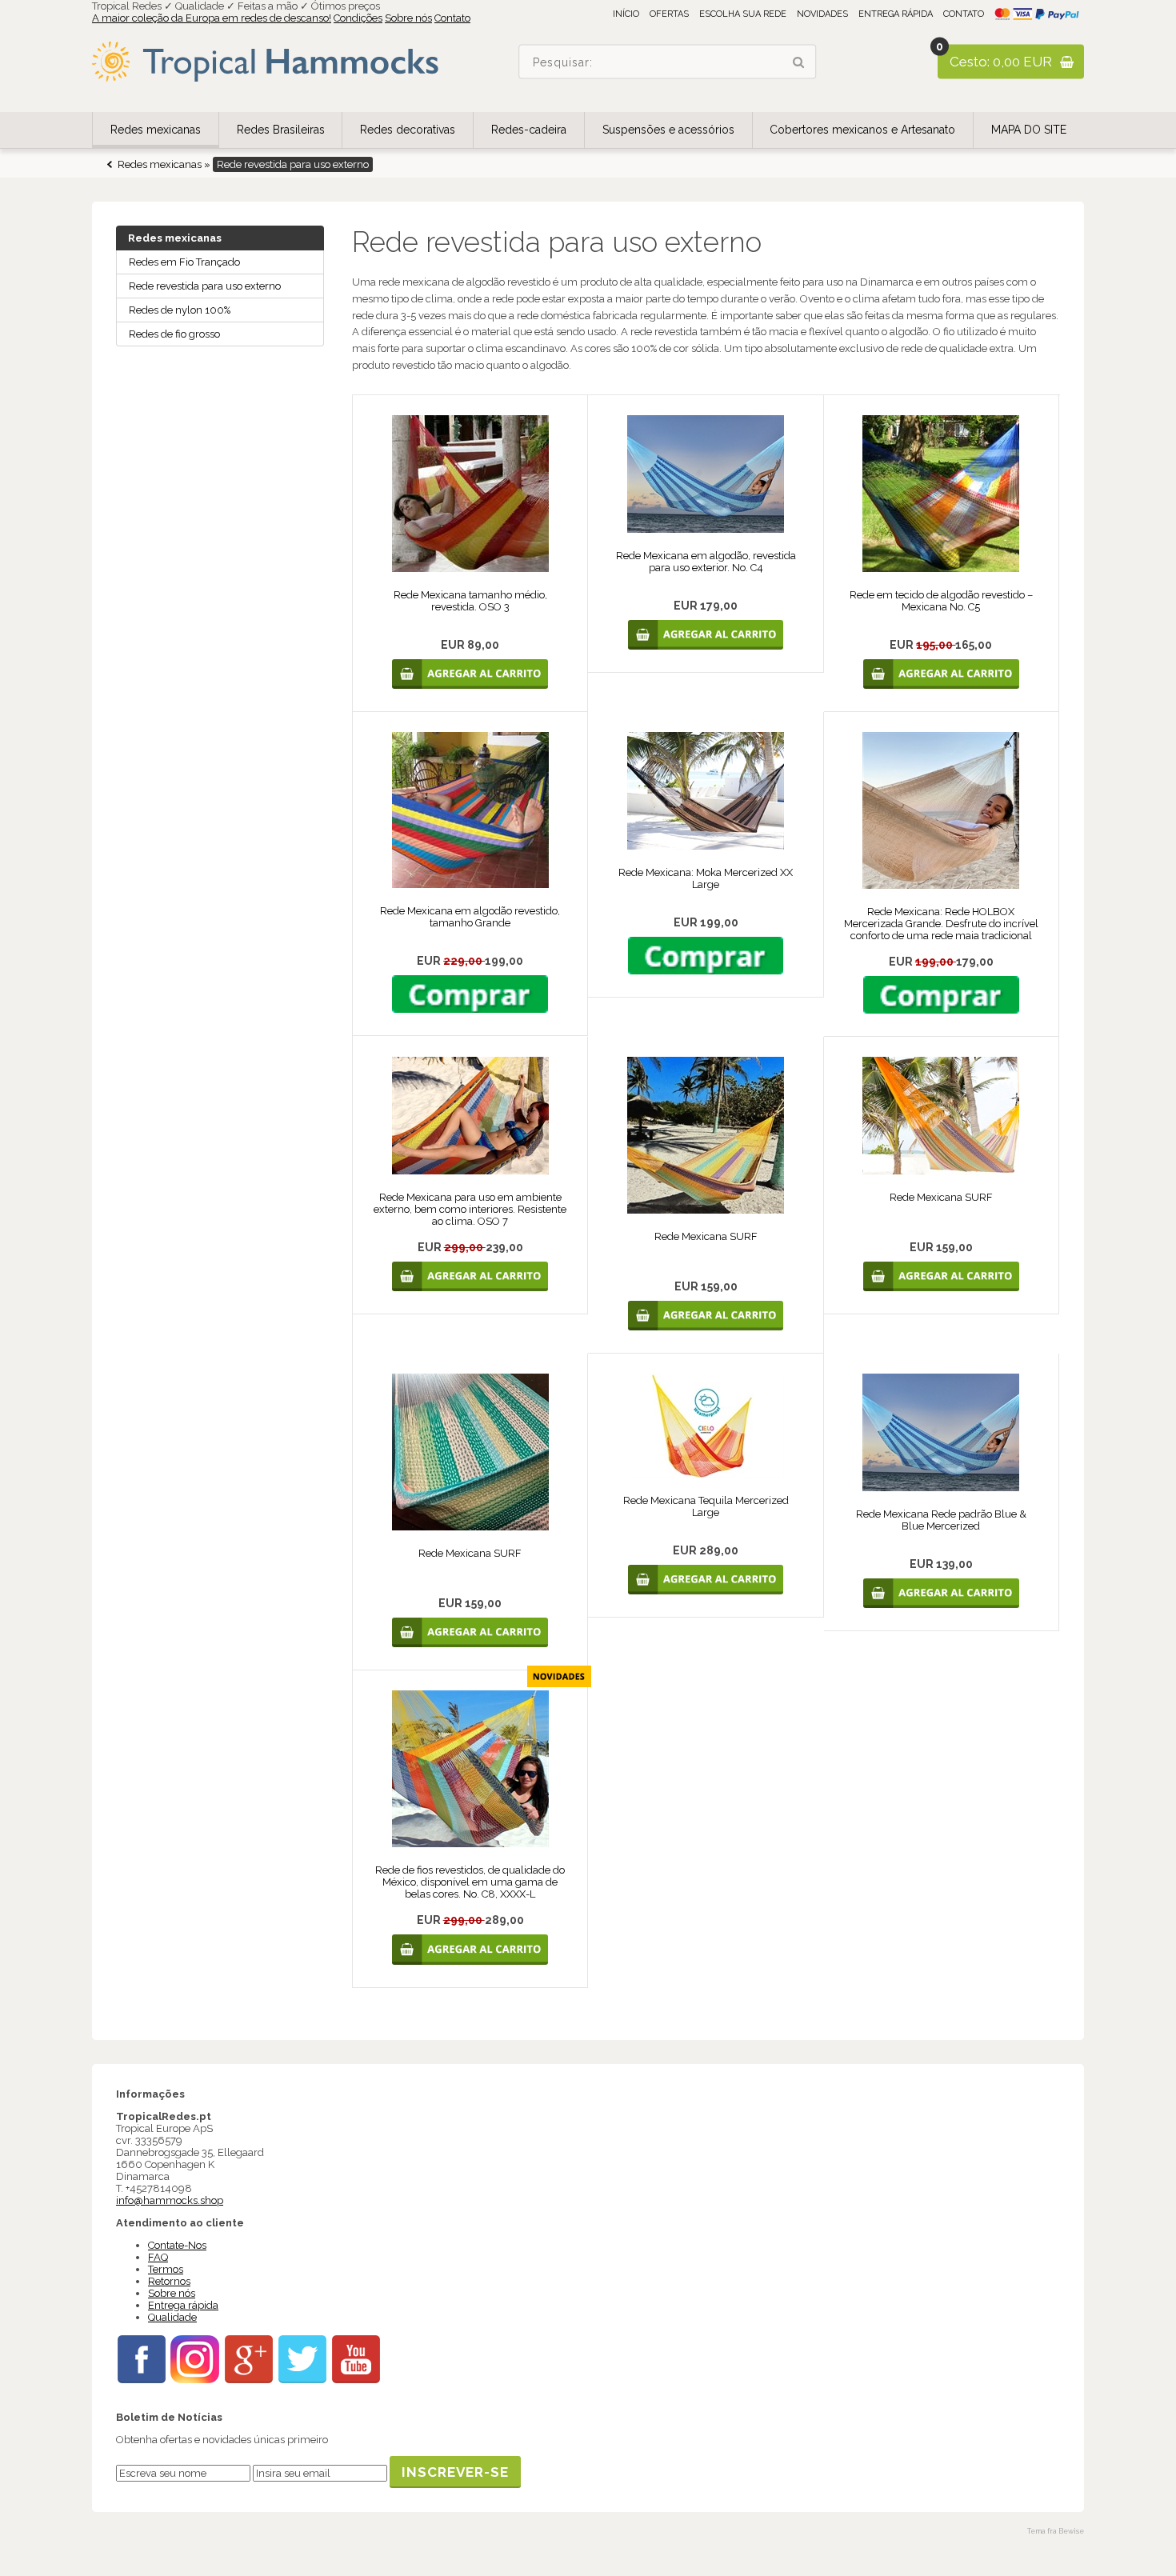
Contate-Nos (177, 2245)
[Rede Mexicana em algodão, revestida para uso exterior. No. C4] (706, 529)
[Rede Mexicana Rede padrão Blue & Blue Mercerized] (941, 1488)
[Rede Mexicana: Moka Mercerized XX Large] (706, 846)
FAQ (158, 2257)
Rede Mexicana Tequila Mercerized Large (706, 1506)
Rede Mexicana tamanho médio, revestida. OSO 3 (470, 601)
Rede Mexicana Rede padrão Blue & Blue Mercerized (941, 1520)
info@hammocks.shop (170, 2200)
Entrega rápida (896, 14)
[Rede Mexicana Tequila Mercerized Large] (706, 1474)
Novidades (822, 14)
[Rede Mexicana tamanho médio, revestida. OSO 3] (470, 568)
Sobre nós (408, 18)
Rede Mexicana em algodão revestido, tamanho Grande (470, 917)
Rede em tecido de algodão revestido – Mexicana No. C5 (941, 601)
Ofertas (669, 14)
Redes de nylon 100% (180, 310)
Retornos (169, 2281)
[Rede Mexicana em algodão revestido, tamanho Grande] (470, 884)
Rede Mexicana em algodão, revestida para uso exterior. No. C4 (706, 562)
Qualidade (172, 2317)
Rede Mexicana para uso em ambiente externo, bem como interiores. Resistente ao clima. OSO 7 (470, 1209)
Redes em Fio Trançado (184, 262)
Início (626, 14)
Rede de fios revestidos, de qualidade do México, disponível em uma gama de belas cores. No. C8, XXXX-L (470, 1882)
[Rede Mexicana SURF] (706, 1210)
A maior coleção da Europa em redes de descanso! (212, 18)
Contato (452, 18)
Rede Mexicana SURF (706, 1236)
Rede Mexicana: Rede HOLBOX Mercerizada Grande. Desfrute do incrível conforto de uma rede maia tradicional (941, 924)
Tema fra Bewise (1056, 2531)
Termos (166, 2269)
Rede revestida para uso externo (205, 286)
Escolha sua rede (743, 14)
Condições (358, 18)
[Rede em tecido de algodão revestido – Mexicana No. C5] (941, 568)
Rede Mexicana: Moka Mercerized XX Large (706, 878)
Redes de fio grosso (174, 334)
